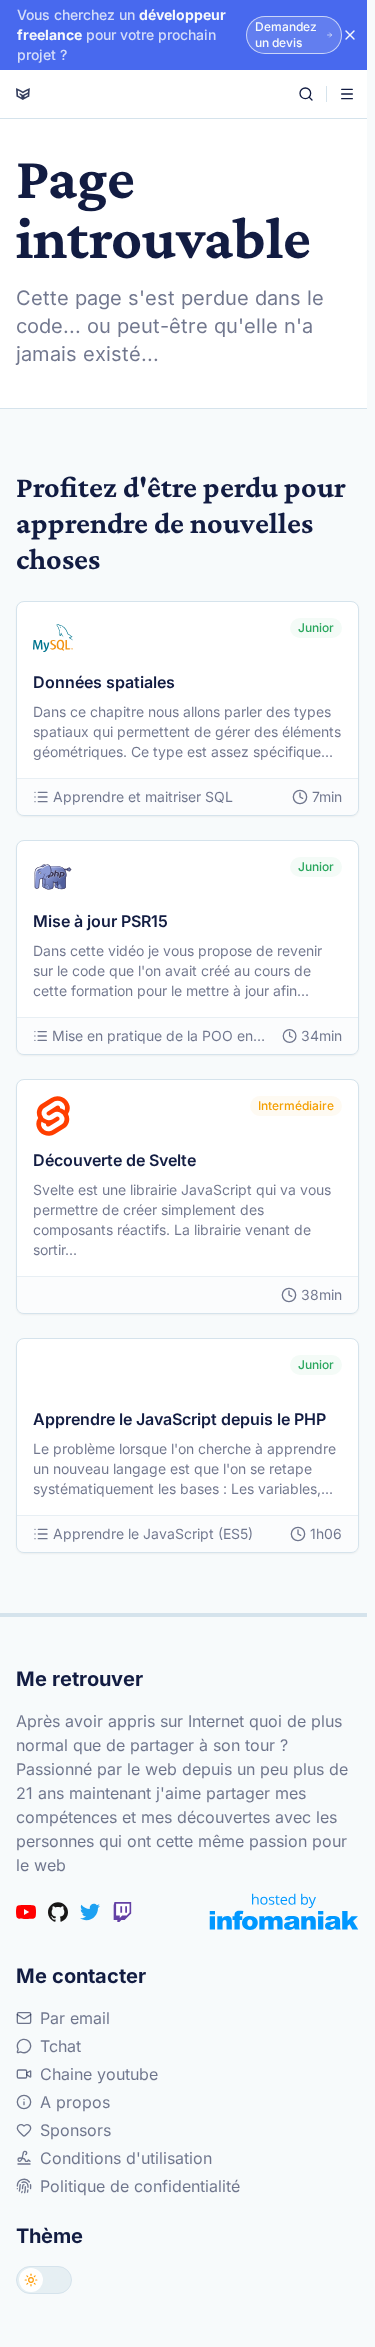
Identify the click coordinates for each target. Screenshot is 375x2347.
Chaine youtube (99, 2074)
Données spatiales (104, 682)
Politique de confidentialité (140, 2186)
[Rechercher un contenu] (306, 94)
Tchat (60, 2046)
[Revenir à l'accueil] (23, 94)
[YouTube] (26, 1912)
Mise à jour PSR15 (100, 921)
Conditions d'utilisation (126, 2158)
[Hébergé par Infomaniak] (284, 1911)
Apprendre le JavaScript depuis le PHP (179, 1419)
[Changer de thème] (44, 2280)
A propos (75, 2102)
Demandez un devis (286, 34)
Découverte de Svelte (114, 1160)
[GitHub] (58, 1912)
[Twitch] (122, 1912)
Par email (75, 2018)
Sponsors (75, 2130)
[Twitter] (90, 1912)
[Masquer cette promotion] (350, 35)
